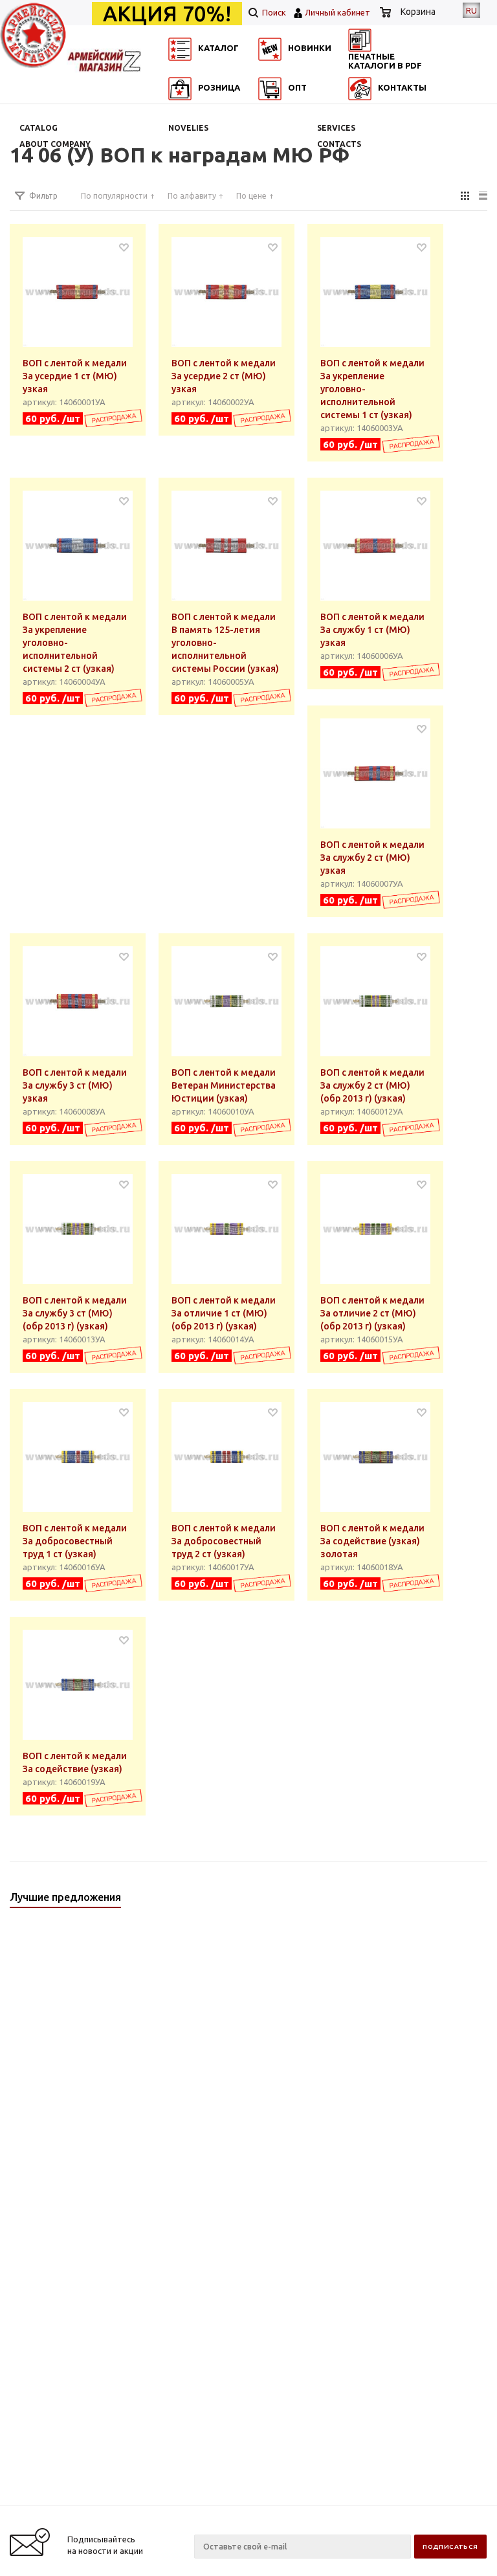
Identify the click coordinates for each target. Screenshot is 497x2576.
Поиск (273, 12)
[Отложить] (124, 247)
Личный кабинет (337, 12)
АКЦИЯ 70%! (167, 14)
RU (471, 10)
